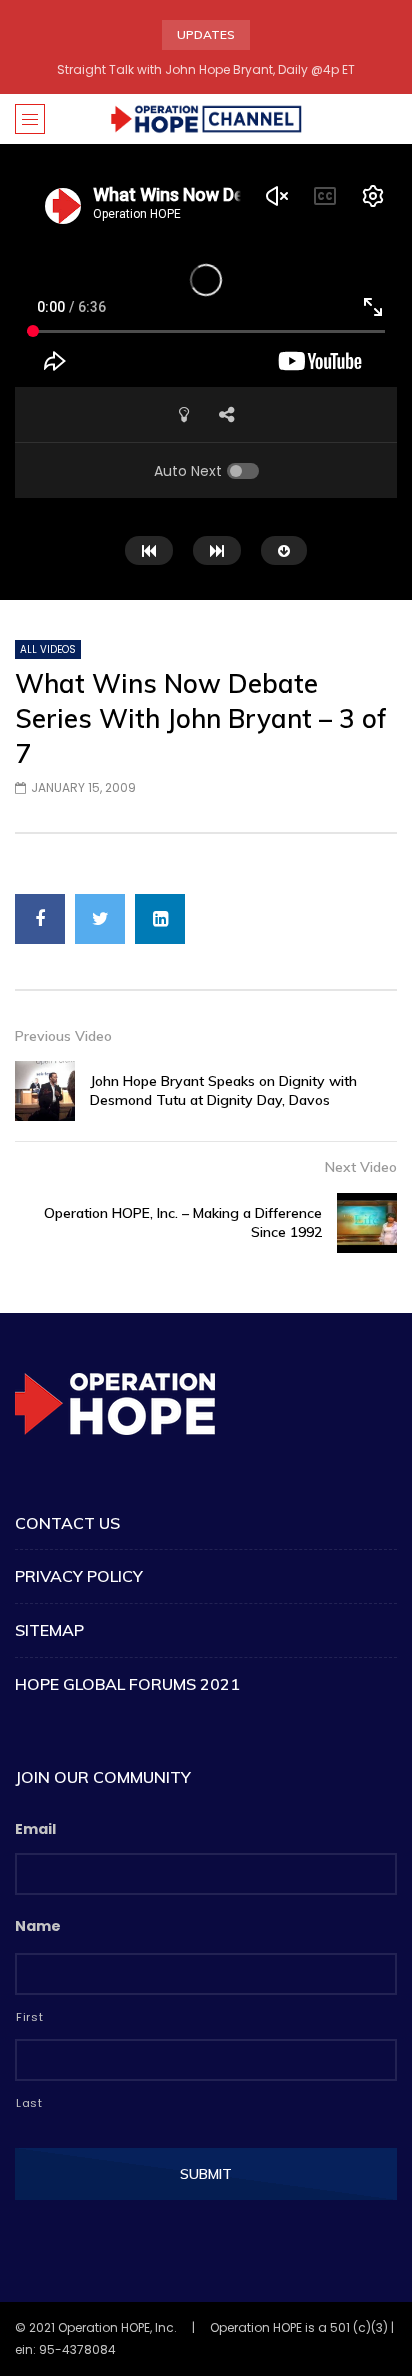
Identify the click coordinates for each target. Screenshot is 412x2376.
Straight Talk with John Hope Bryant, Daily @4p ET (206, 69)
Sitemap (49, 1630)
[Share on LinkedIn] (160, 919)
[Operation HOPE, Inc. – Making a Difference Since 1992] (367, 1223)
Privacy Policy (79, 1576)
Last (29, 2103)
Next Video (361, 1167)
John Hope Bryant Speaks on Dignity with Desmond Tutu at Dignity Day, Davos (223, 1090)
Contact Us (67, 1523)
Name (38, 1926)
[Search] (387, 119)
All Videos (48, 649)
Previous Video (63, 1036)
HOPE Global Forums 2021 (127, 1684)
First (29, 2017)
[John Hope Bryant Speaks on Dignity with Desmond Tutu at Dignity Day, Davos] (45, 1091)
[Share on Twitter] (100, 919)
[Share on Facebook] (40, 919)
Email (35, 1829)
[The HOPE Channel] (205, 119)
